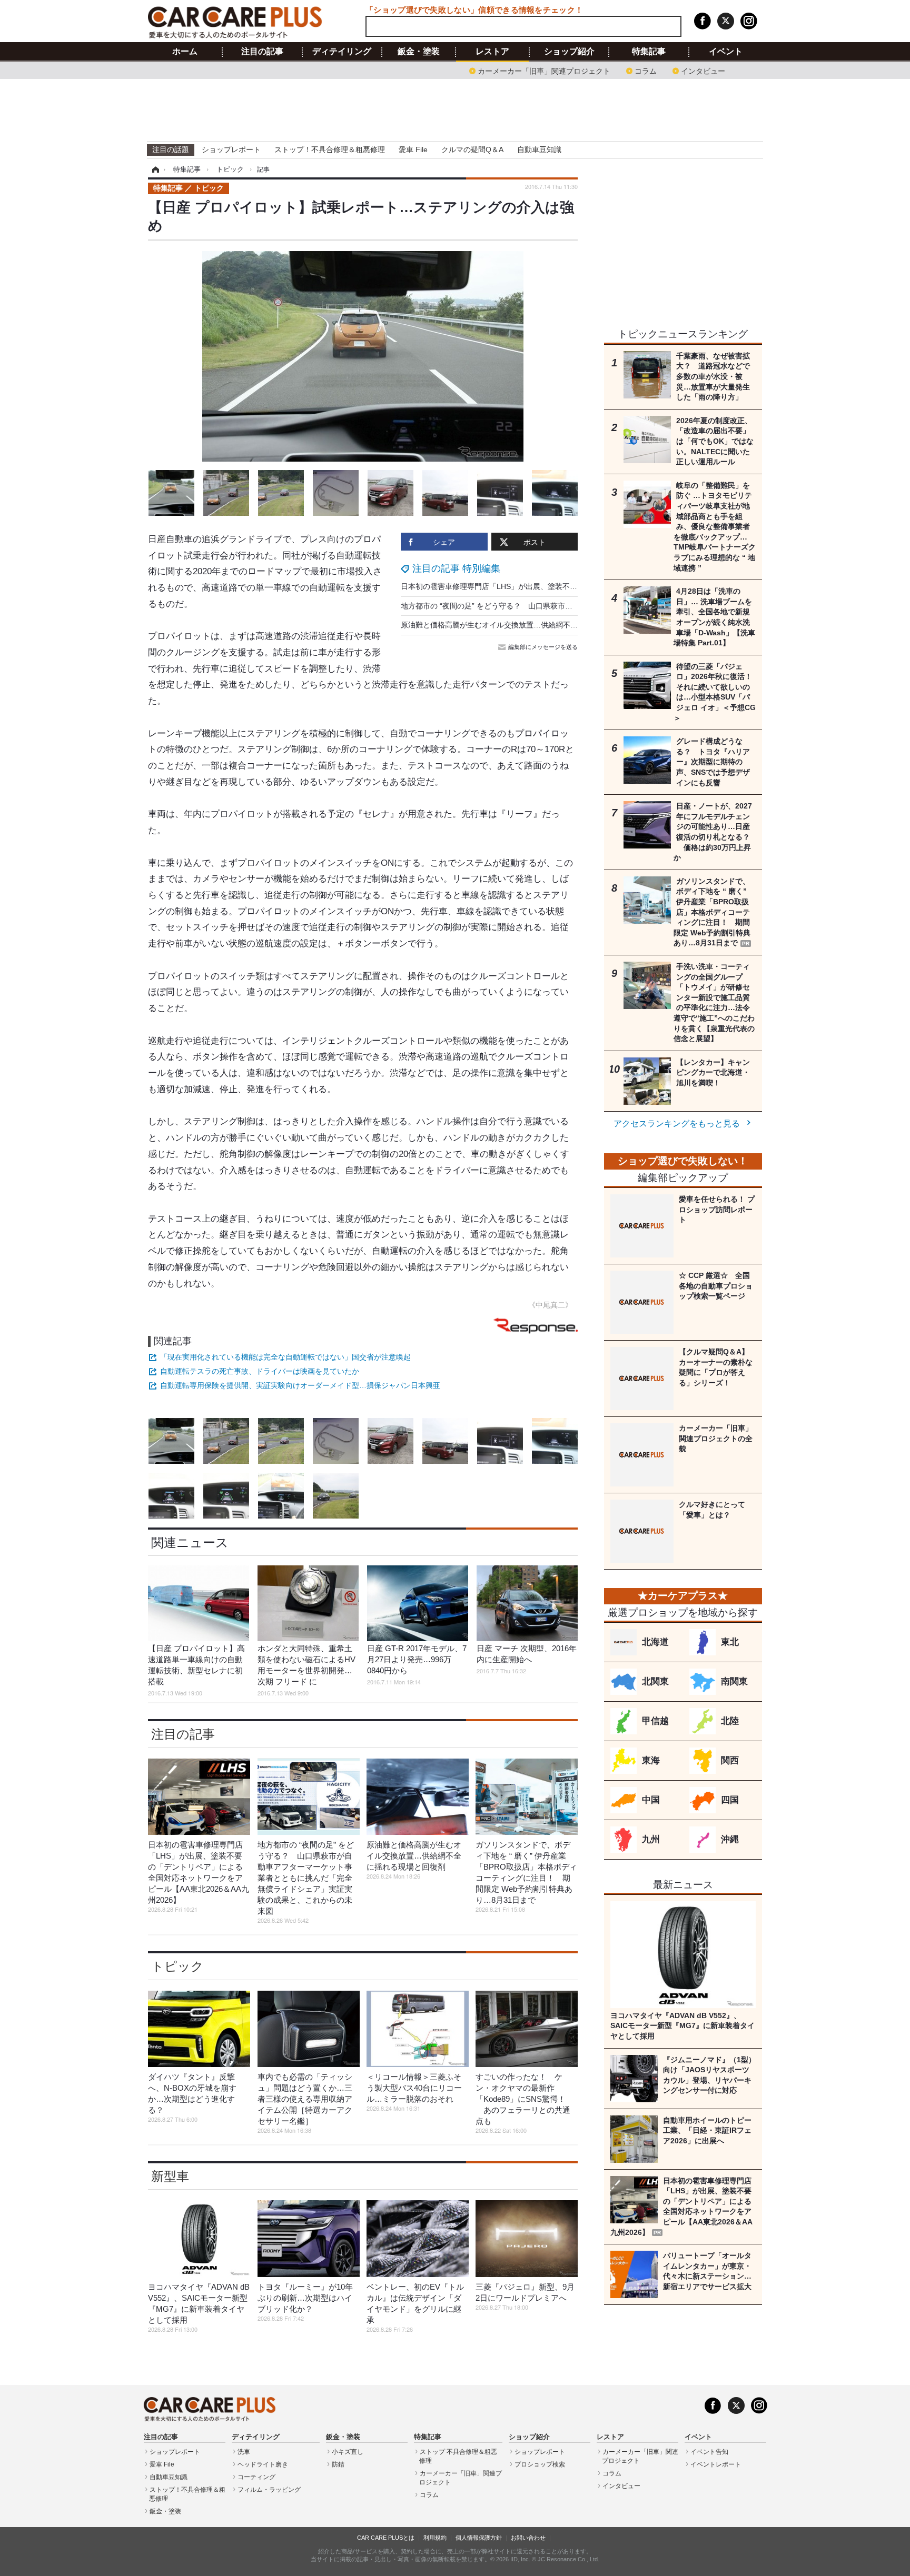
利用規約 (435, 2538)
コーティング (256, 2477)
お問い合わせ (528, 2538)
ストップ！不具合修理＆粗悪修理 (330, 149)
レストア (492, 52)
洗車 (244, 2452)
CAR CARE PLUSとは (386, 2538)
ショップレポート (231, 149)
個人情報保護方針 (479, 2538)
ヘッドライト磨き (263, 2464)
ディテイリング (342, 52)
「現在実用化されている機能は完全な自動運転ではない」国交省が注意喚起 (285, 1357)
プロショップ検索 (540, 2464)
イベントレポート (716, 2464)
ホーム (185, 52)
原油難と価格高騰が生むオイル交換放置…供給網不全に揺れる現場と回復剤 (526, 625)
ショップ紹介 (569, 52)
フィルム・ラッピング (269, 2490)
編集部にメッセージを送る (543, 647)
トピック (177, 1966)
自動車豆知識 (539, 149)
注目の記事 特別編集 (456, 568)
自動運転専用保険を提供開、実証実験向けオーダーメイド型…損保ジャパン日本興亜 (300, 1385)
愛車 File (413, 149)
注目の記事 (262, 52)
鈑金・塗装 (419, 52)
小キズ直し (348, 2452)
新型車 (170, 2176)
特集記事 (649, 52)
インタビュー (703, 70)
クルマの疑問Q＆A (472, 149)
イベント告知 (709, 2452)
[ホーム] (154, 169)
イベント (726, 52)
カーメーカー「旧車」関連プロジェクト (544, 70)
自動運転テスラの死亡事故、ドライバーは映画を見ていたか (260, 1371)
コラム (646, 70)
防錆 (338, 2464)
